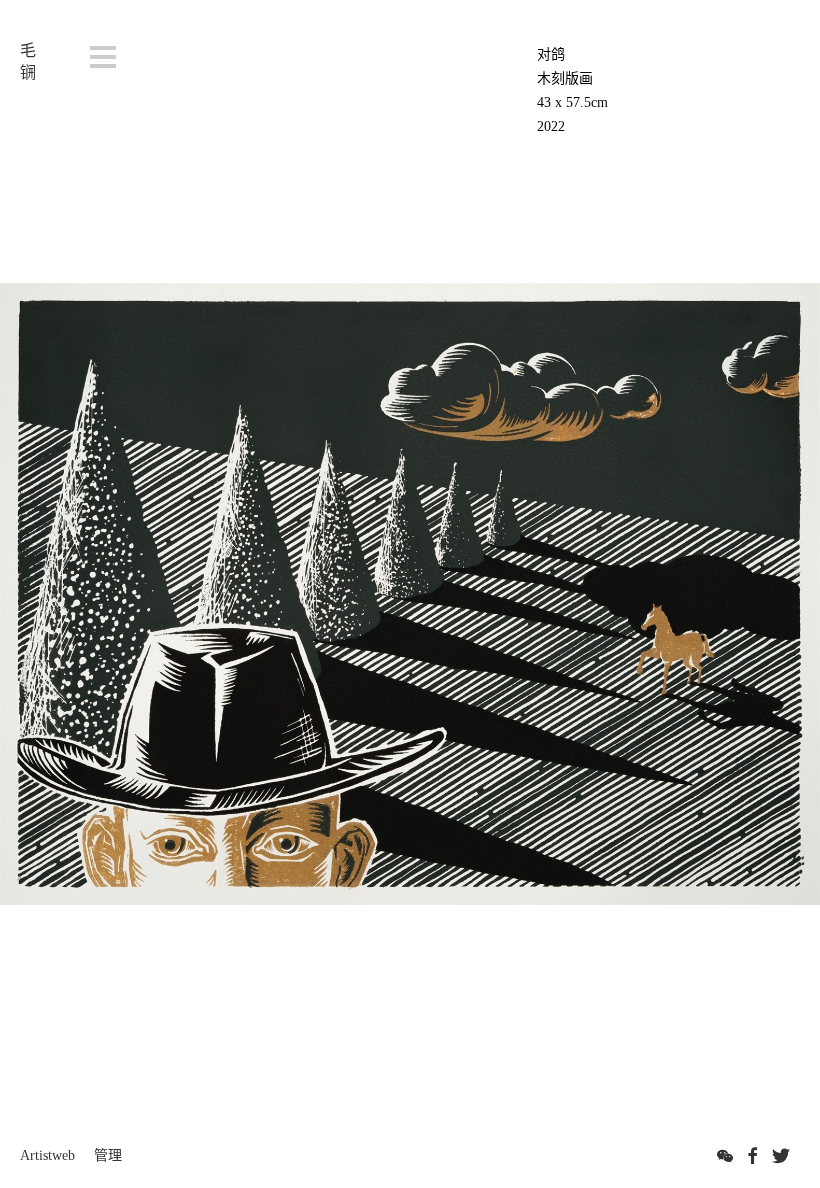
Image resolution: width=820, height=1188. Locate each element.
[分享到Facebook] (753, 1156)
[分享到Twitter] (781, 1156)
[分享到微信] (725, 1156)
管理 (108, 1155)
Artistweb (47, 1155)
